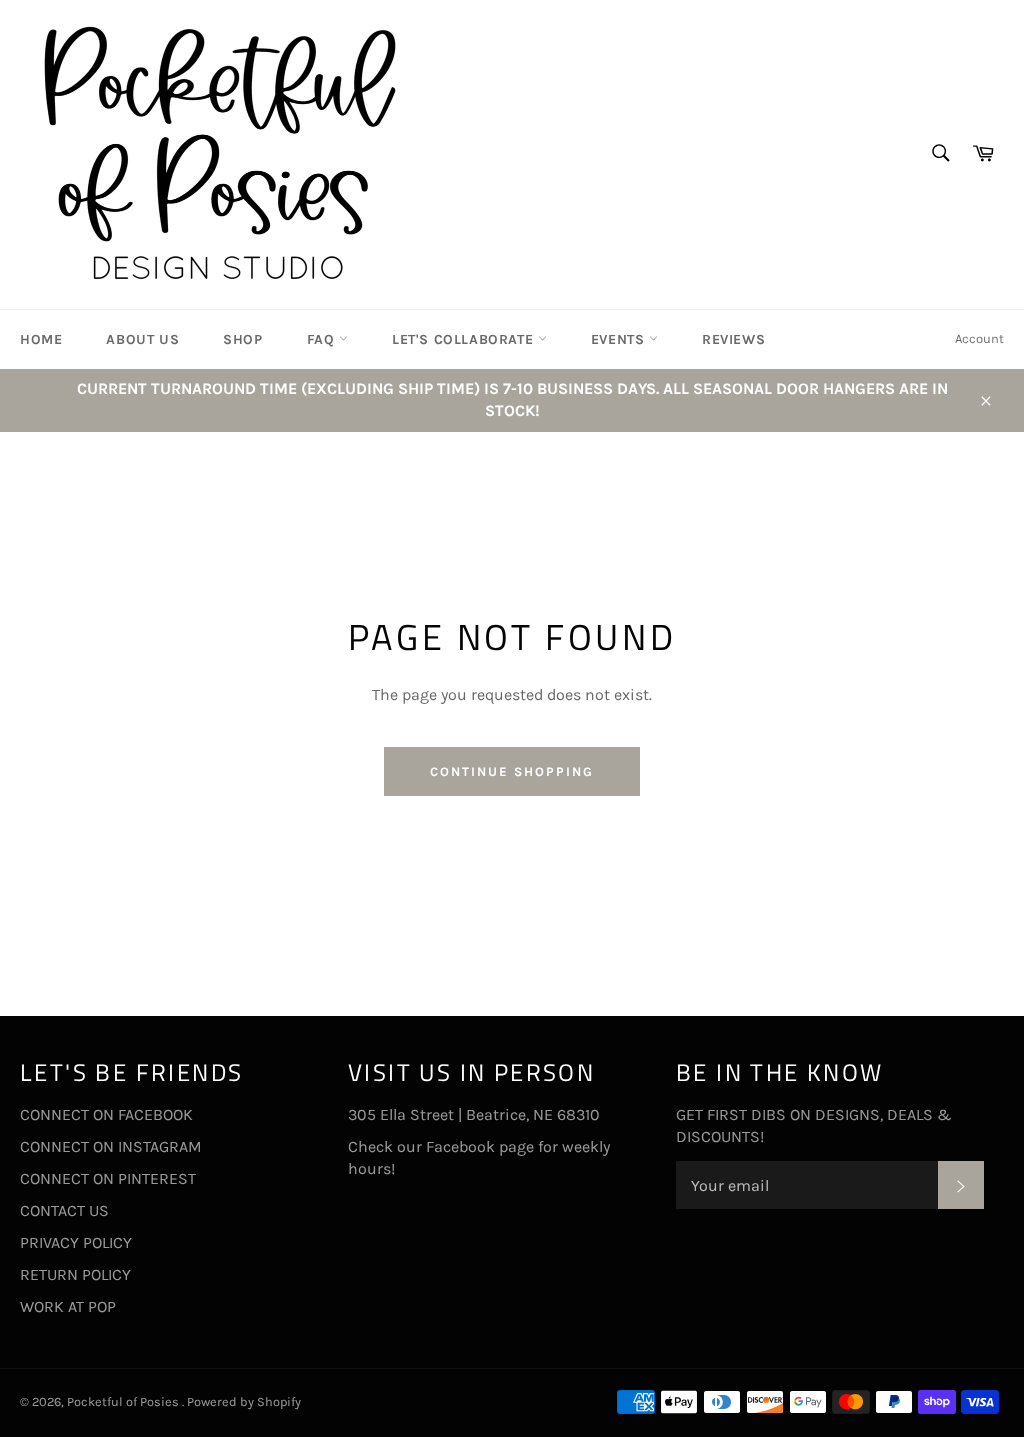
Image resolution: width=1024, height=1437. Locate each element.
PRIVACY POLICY (76, 1242)
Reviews (733, 339)
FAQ (323, 339)
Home (41, 339)
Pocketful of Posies (124, 1401)
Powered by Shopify (244, 1401)
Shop (242, 339)
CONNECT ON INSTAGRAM (111, 1146)
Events (620, 339)
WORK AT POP (68, 1306)
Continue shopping (511, 771)
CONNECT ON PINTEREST (108, 1178)
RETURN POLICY (75, 1274)
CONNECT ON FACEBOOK (106, 1114)
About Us (142, 339)
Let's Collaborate (465, 339)
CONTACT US (64, 1210)
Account (979, 338)
